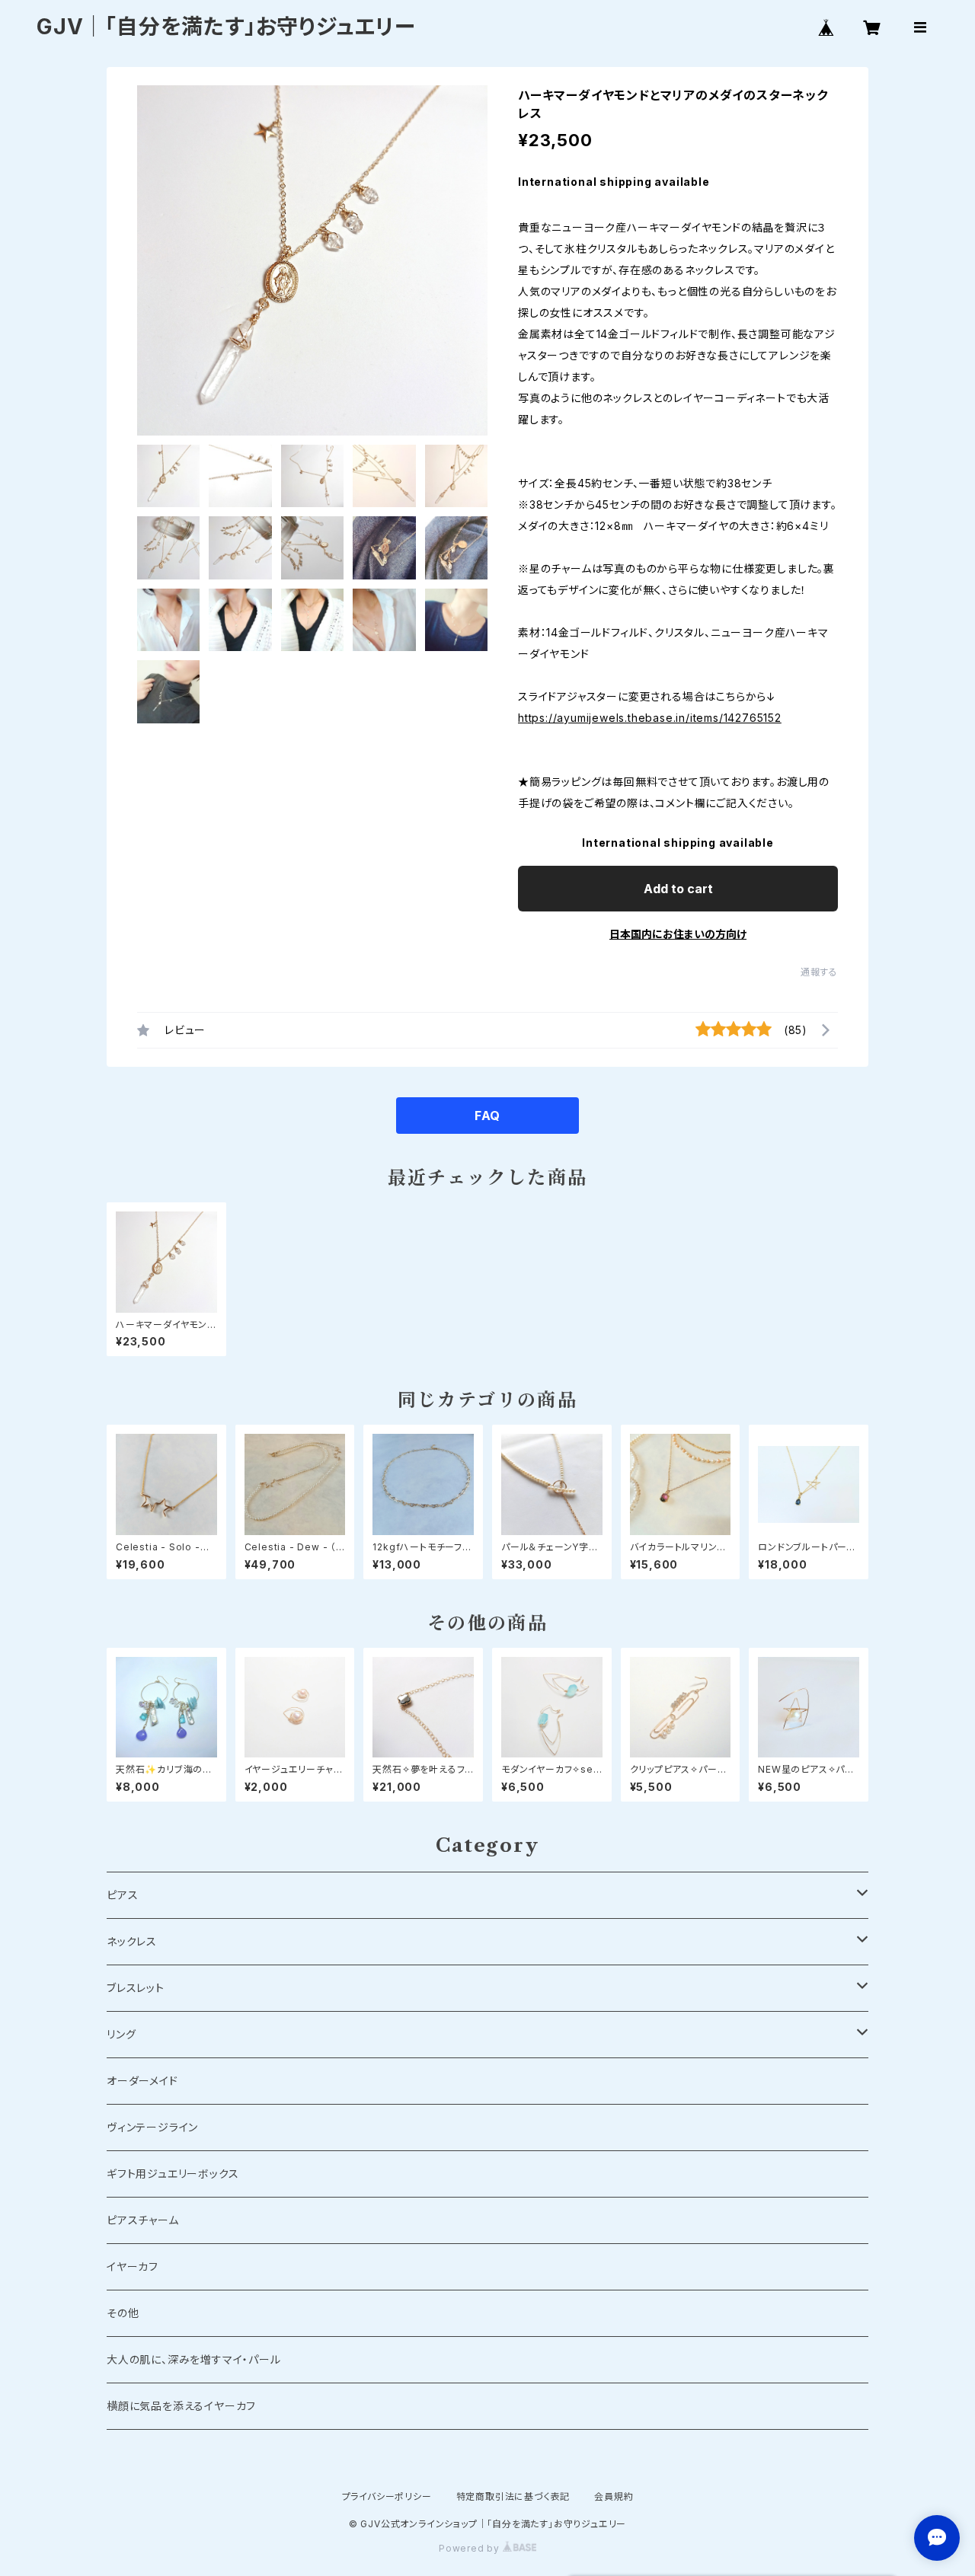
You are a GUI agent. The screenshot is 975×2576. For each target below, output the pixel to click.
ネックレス (132, 1941)
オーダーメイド (142, 2081)
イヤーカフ (133, 2266)
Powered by (471, 2548)
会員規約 (614, 2496)
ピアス (122, 1895)
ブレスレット (136, 1988)
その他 (123, 2313)
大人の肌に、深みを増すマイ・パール (194, 2359)
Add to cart (678, 889)
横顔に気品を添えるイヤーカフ (181, 2406)
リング (121, 2034)
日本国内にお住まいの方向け (678, 934)
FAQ (487, 1116)
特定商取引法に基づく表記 (513, 2496)
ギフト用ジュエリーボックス (173, 2174)
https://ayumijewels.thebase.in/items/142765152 (650, 718)
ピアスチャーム (143, 2220)
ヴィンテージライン (152, 2127)
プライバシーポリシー (387, 2496)
